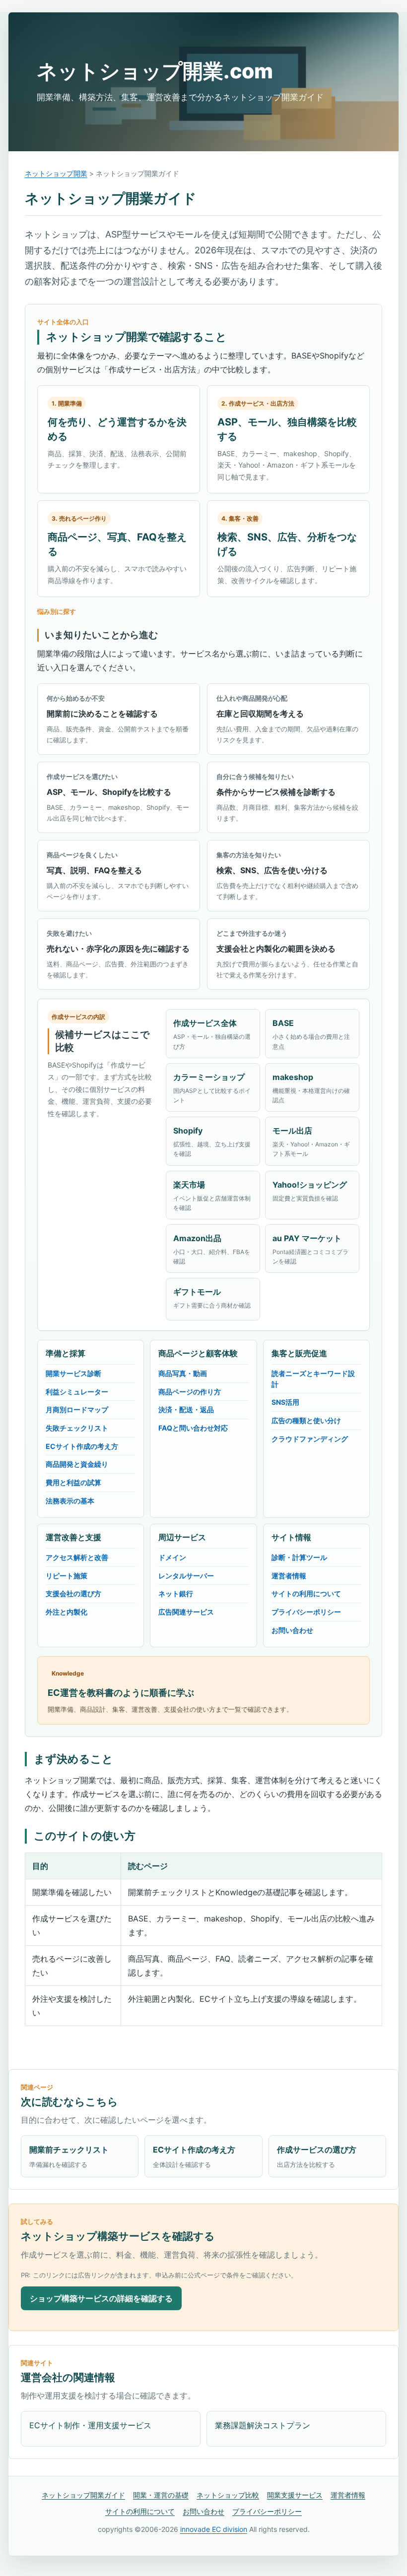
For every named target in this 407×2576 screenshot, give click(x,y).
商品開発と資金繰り (77, 1464)
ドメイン (172, 1557)
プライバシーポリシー (306, 1612)
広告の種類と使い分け (306, 1420)
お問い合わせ (292, 1630)
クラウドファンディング (310, 1439)
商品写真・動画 (183, 1373)
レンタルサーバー (186, 1576)
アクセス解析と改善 (77, 1557)
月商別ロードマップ (77, 1409)
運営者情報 (289, 1576)
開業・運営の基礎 (161, 2495)
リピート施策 (67, 1576)
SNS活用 (285, 1402)
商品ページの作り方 (190, 1392)
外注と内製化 (67, 1612)
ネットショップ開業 (56, 173)
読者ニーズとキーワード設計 (313, 1379)
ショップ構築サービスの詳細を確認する (101, 2298)
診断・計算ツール (299, 1557)
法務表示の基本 (70, 1501)
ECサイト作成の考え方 (82, 1446)
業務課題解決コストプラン (263, 2425)
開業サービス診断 (73, 1373)
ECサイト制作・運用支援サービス (90, 2425)
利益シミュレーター (77, 1392)
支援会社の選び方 (73, 1593)
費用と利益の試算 (73, 1482)
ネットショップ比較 (228, 2495)
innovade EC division (214, 2529)
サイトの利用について (306, 1593)
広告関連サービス (186, 1612)
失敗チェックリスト (77, 1428)
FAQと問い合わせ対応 (193, 1428)
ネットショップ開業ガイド (83, 2495)
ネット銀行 (176, 1593)
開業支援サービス (295, 2495)
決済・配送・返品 (186, 1409)
